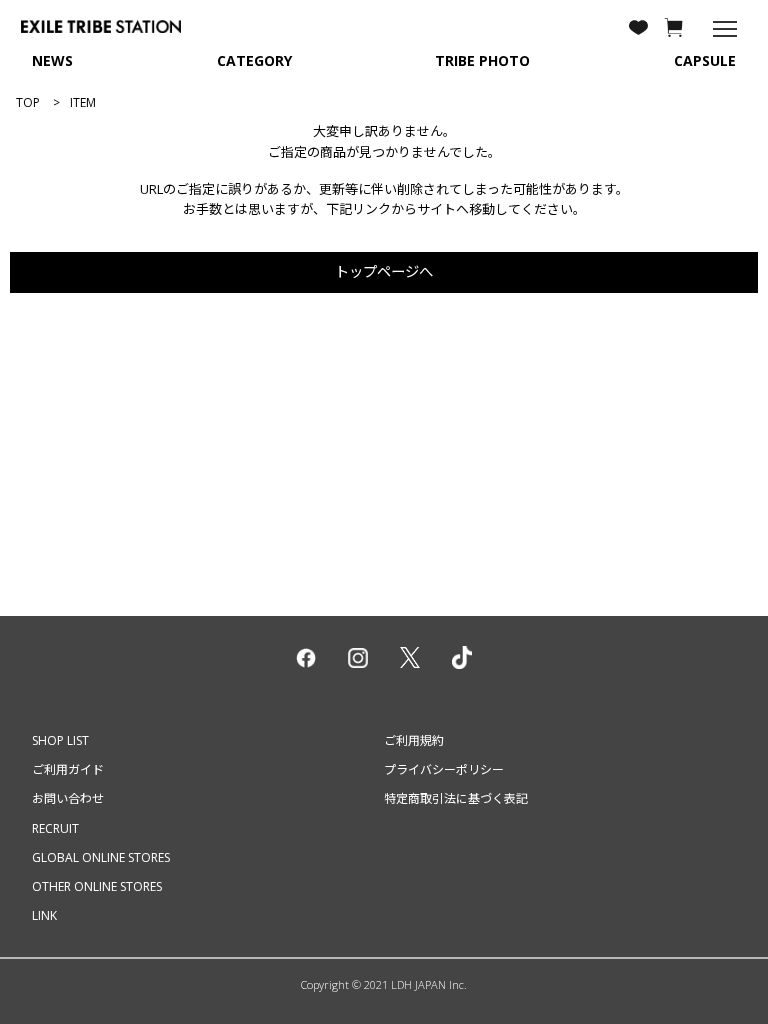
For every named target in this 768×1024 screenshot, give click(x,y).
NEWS (52, 60)
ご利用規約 (414, 740)
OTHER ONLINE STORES (97, 886)
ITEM (83, 102)
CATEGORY (254, 60)
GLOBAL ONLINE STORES (101, 857)
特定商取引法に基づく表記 (456, 798)
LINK (44, 915)
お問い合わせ (68, 798)
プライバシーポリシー (444, 769)
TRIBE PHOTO (482, 60)
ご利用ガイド (68, 769)
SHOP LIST (60, 740)
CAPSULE (705, 60)
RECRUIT (55, 828)
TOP (28, 102)
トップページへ (384, 271)
